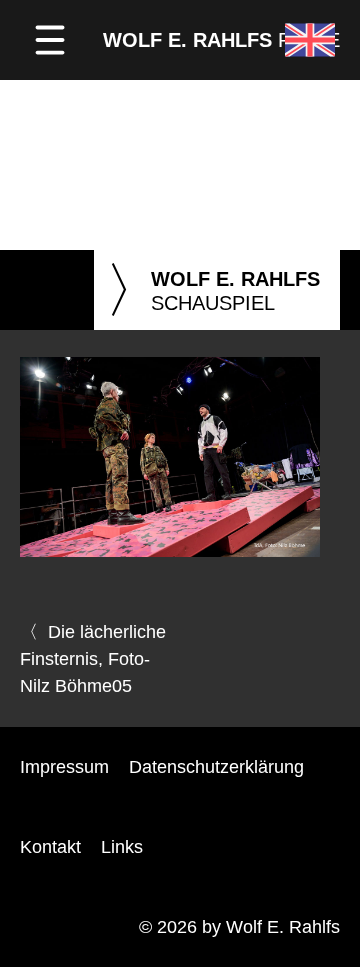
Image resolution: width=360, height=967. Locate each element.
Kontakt (50, 847)
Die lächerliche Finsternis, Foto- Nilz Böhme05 (93, 659)
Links (122, 847)
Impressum (64, 767)
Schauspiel (212, 290)
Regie (221, 40)
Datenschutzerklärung (216, 767)
